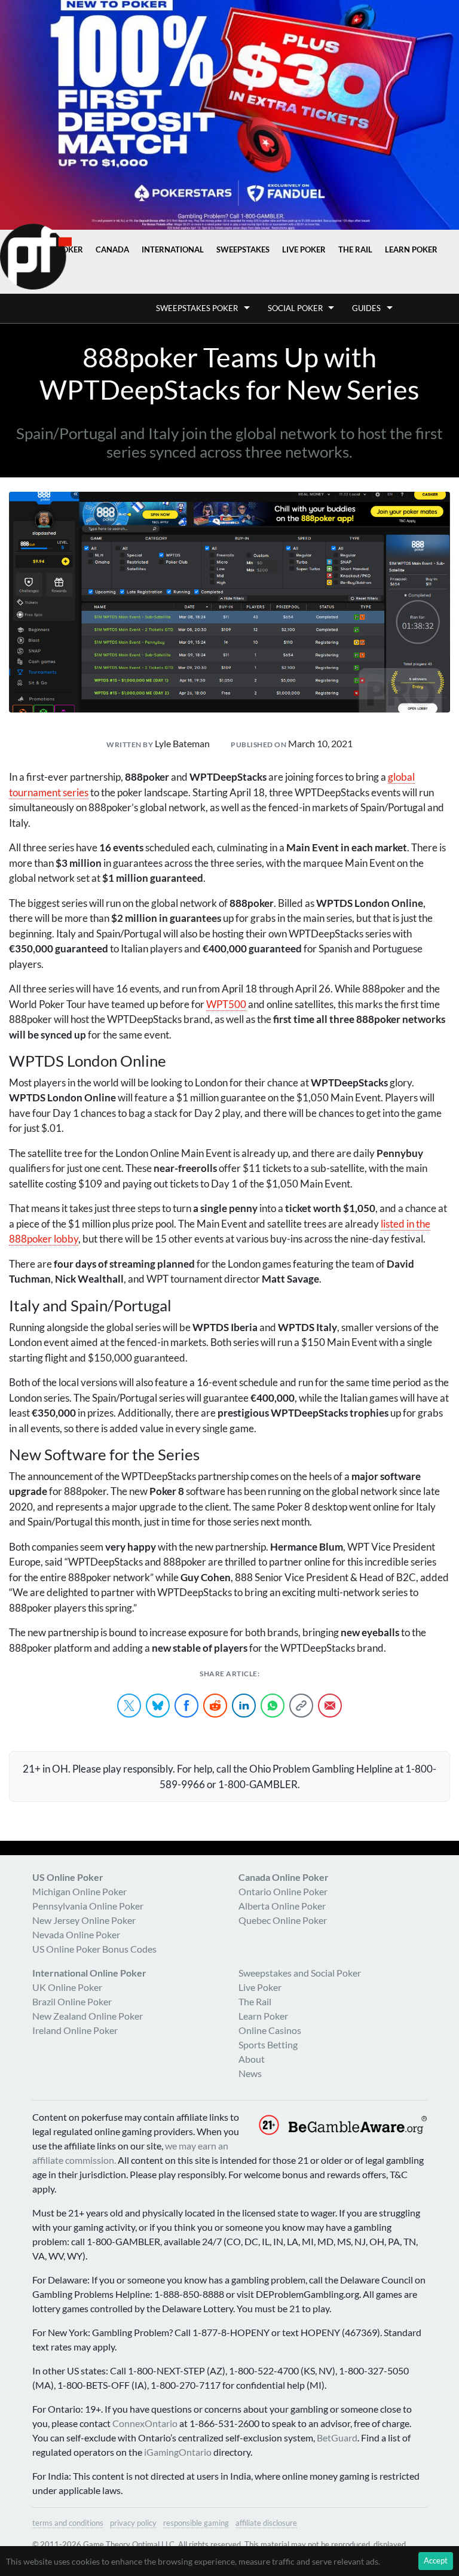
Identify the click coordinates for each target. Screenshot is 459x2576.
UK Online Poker (67, 1987)
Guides (366, 308)
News (250, 2073)
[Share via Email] (330, 1706)
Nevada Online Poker (76, 1934)
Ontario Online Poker (283, 1891)
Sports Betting (268, 2044)
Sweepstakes (243, 249)
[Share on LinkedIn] (244, 1706)
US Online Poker (68, 1877)
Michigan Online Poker (79, 1891)
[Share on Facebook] (186, 1706)
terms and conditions (68, 2523)
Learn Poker (411, 249)
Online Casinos (270, 2030)
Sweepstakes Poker (197, 308)
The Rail (355, 249)
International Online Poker (89, 1973)
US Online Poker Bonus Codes (94, 1949)
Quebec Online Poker (283, 1920)
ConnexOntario (145, 2423)
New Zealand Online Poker (88, 2016)
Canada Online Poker (284, 1877)
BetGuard (337, 2438)
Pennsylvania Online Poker (88, 1906)
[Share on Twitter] (129, 1706)
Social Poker (295, 308)
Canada (112, 249)
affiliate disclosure (266, 2523)
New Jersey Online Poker (84, 1920)
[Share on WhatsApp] (273, 1706)
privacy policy (133, 2523)
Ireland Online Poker (75, 2030)
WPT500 (226, 1004)
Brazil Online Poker (72, 2001)
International (173, 249)
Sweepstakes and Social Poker (300, 1973)
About (252, 2059)
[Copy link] (301, 1706)
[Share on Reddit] (215, 1706)
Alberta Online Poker (282, 1906)
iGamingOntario (178, 2452)
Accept (436, 2560)
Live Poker (304, 249)
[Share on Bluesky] (158, 1706)
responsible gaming (196, 2523)
